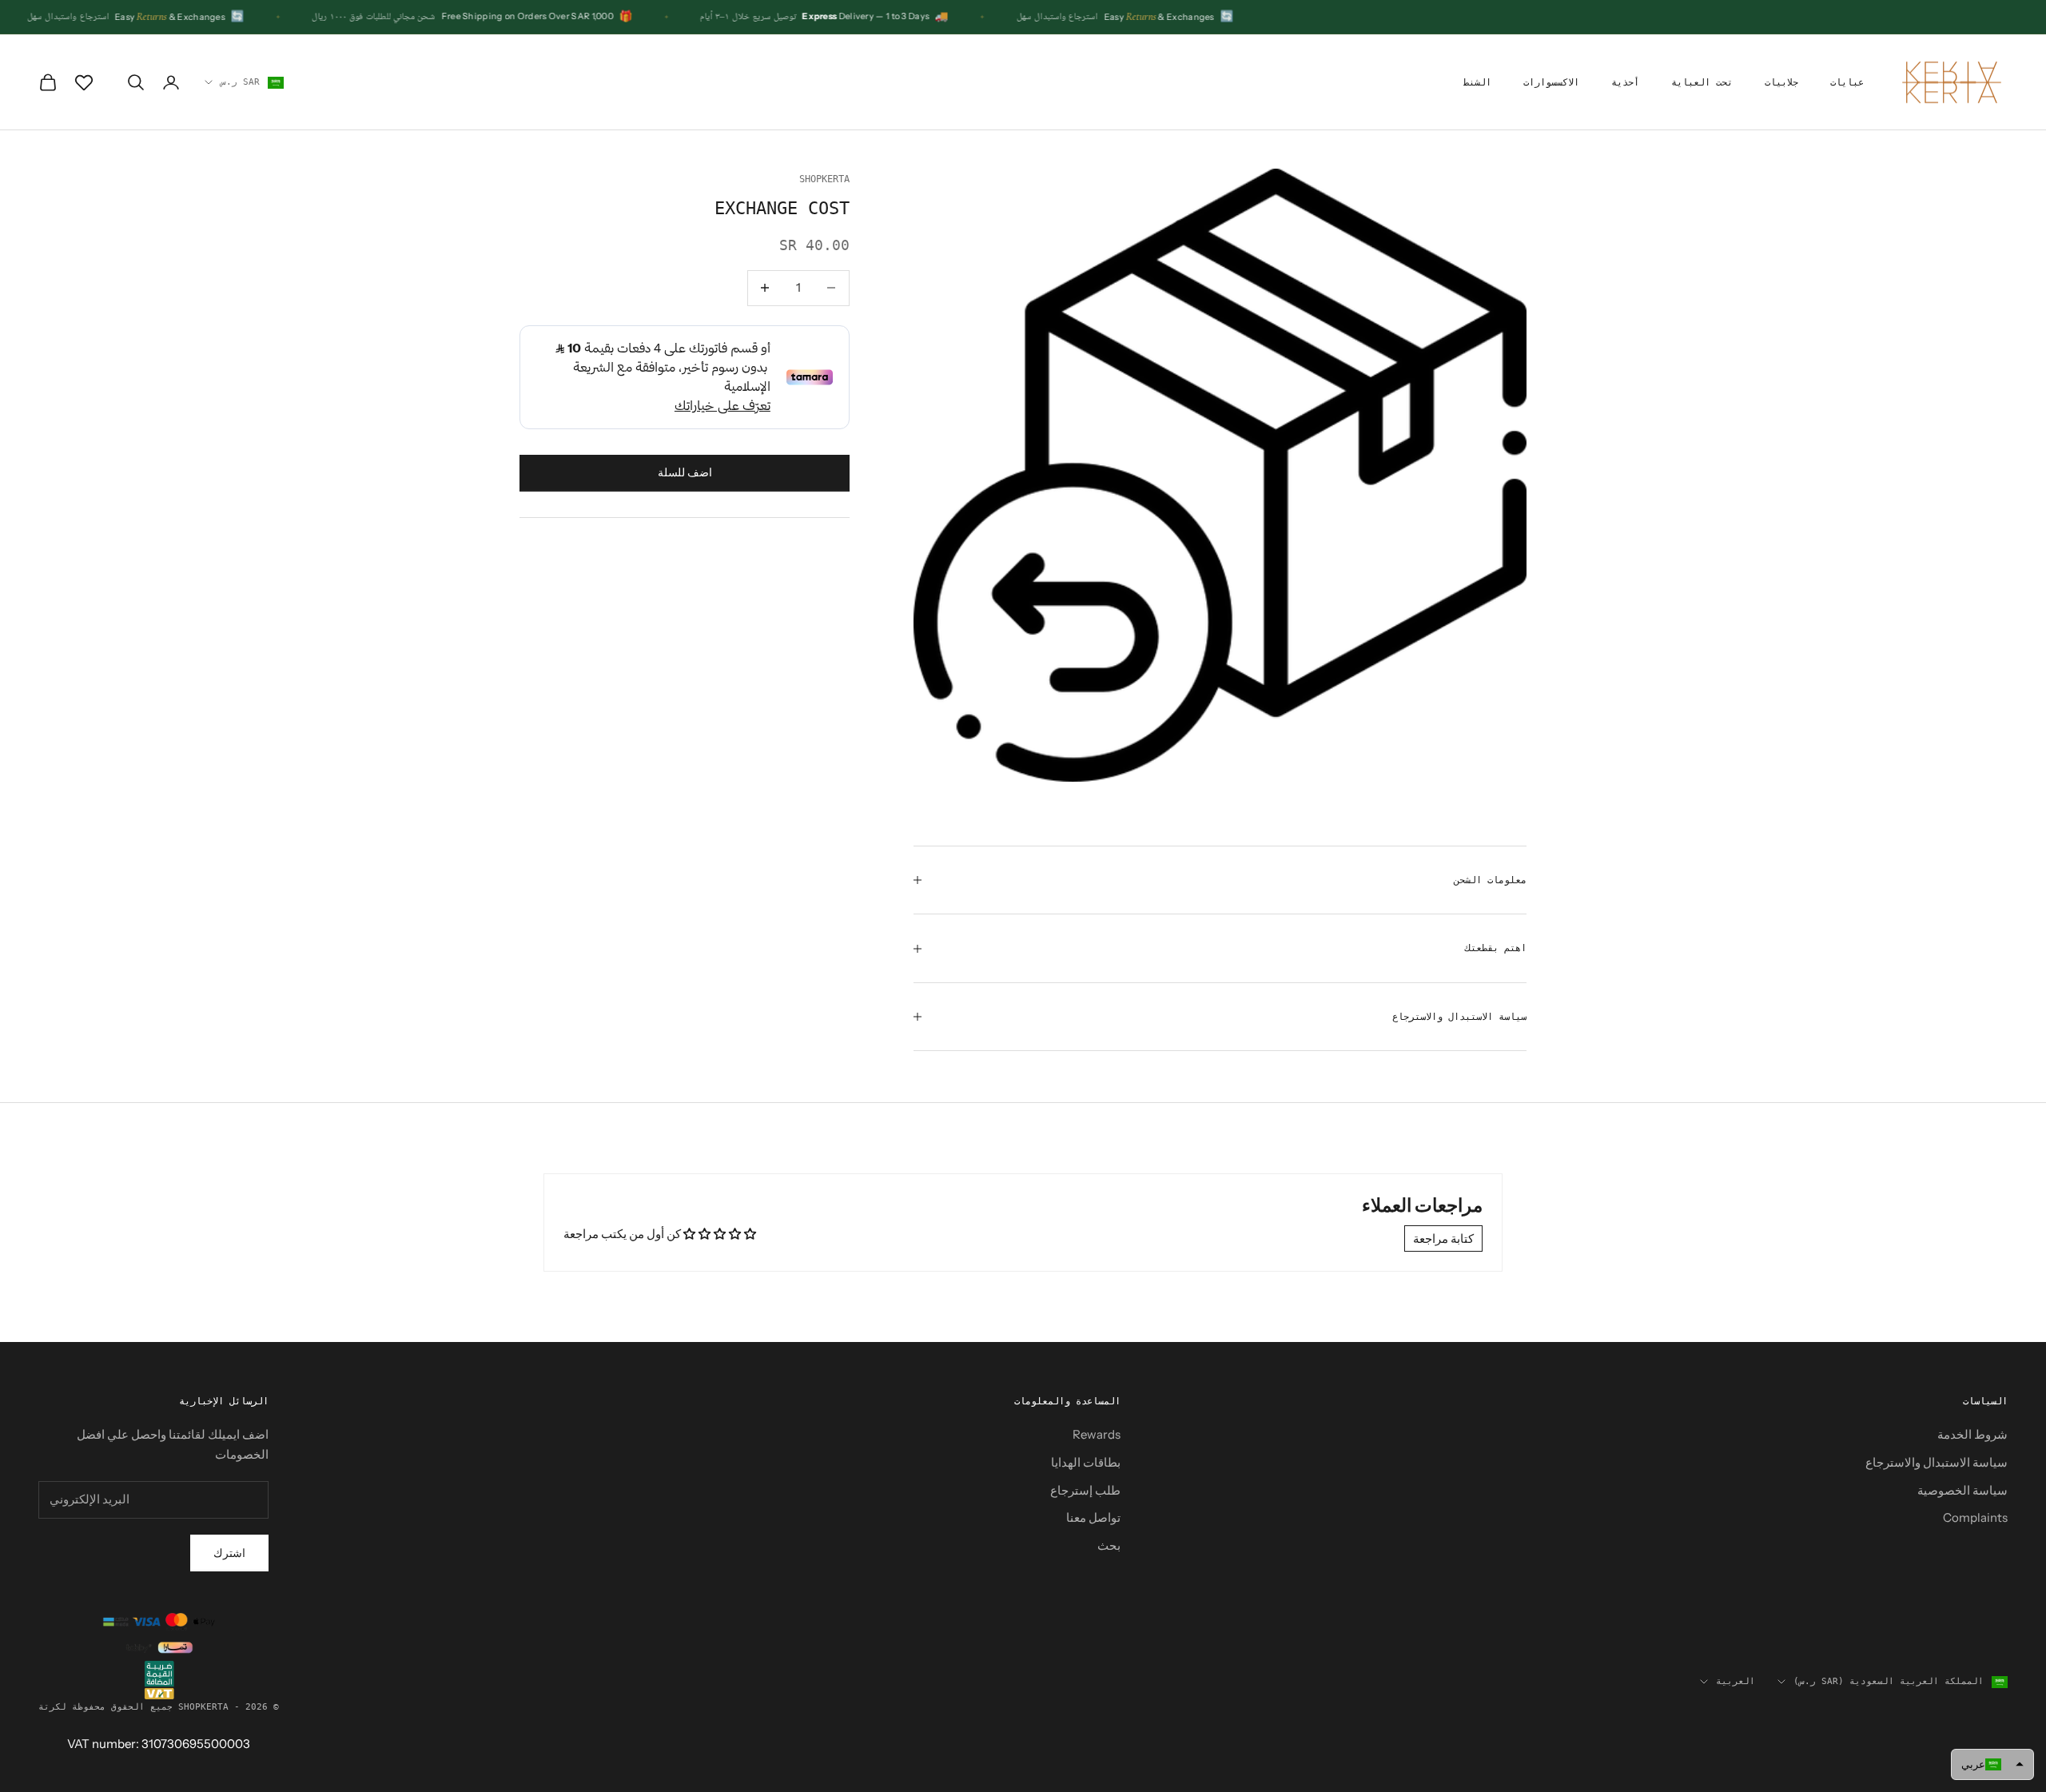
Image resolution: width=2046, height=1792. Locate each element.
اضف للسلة (685, 472)
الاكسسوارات (1551, 82)
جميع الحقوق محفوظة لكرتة (105, 1707)
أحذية (1625, 82)
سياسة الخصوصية (1962, 1490)
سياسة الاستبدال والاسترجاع (1937, 1462)
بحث (1109, 1545)
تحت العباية (1702, 82)
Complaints (1975, 1517)
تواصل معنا (1093, 1517)
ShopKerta (824, 179)
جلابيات (1781, 82)
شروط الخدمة (1972, 1434)
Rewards (1097, 1434)
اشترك (229, 1553)
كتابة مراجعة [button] (1443, 1238)
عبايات (1847, 82)
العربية (1736, 1681)
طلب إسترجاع (1085, 1490)
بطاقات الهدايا (1086, 1462)
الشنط (1477, 82)
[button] (1992, 1764)
